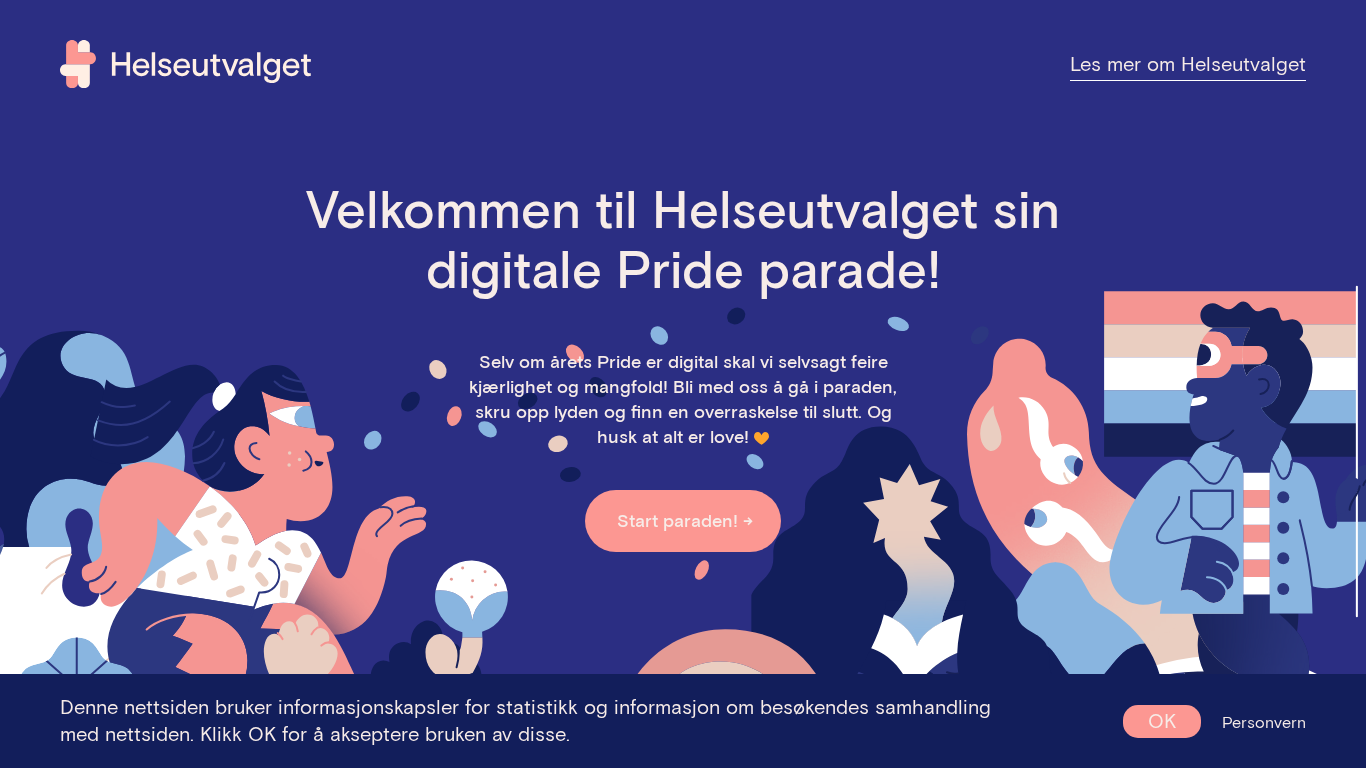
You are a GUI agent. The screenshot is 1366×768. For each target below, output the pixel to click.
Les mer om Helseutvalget (1188, 64)
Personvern (1264, 722)
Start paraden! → (685, 520)
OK (1162, 721)
